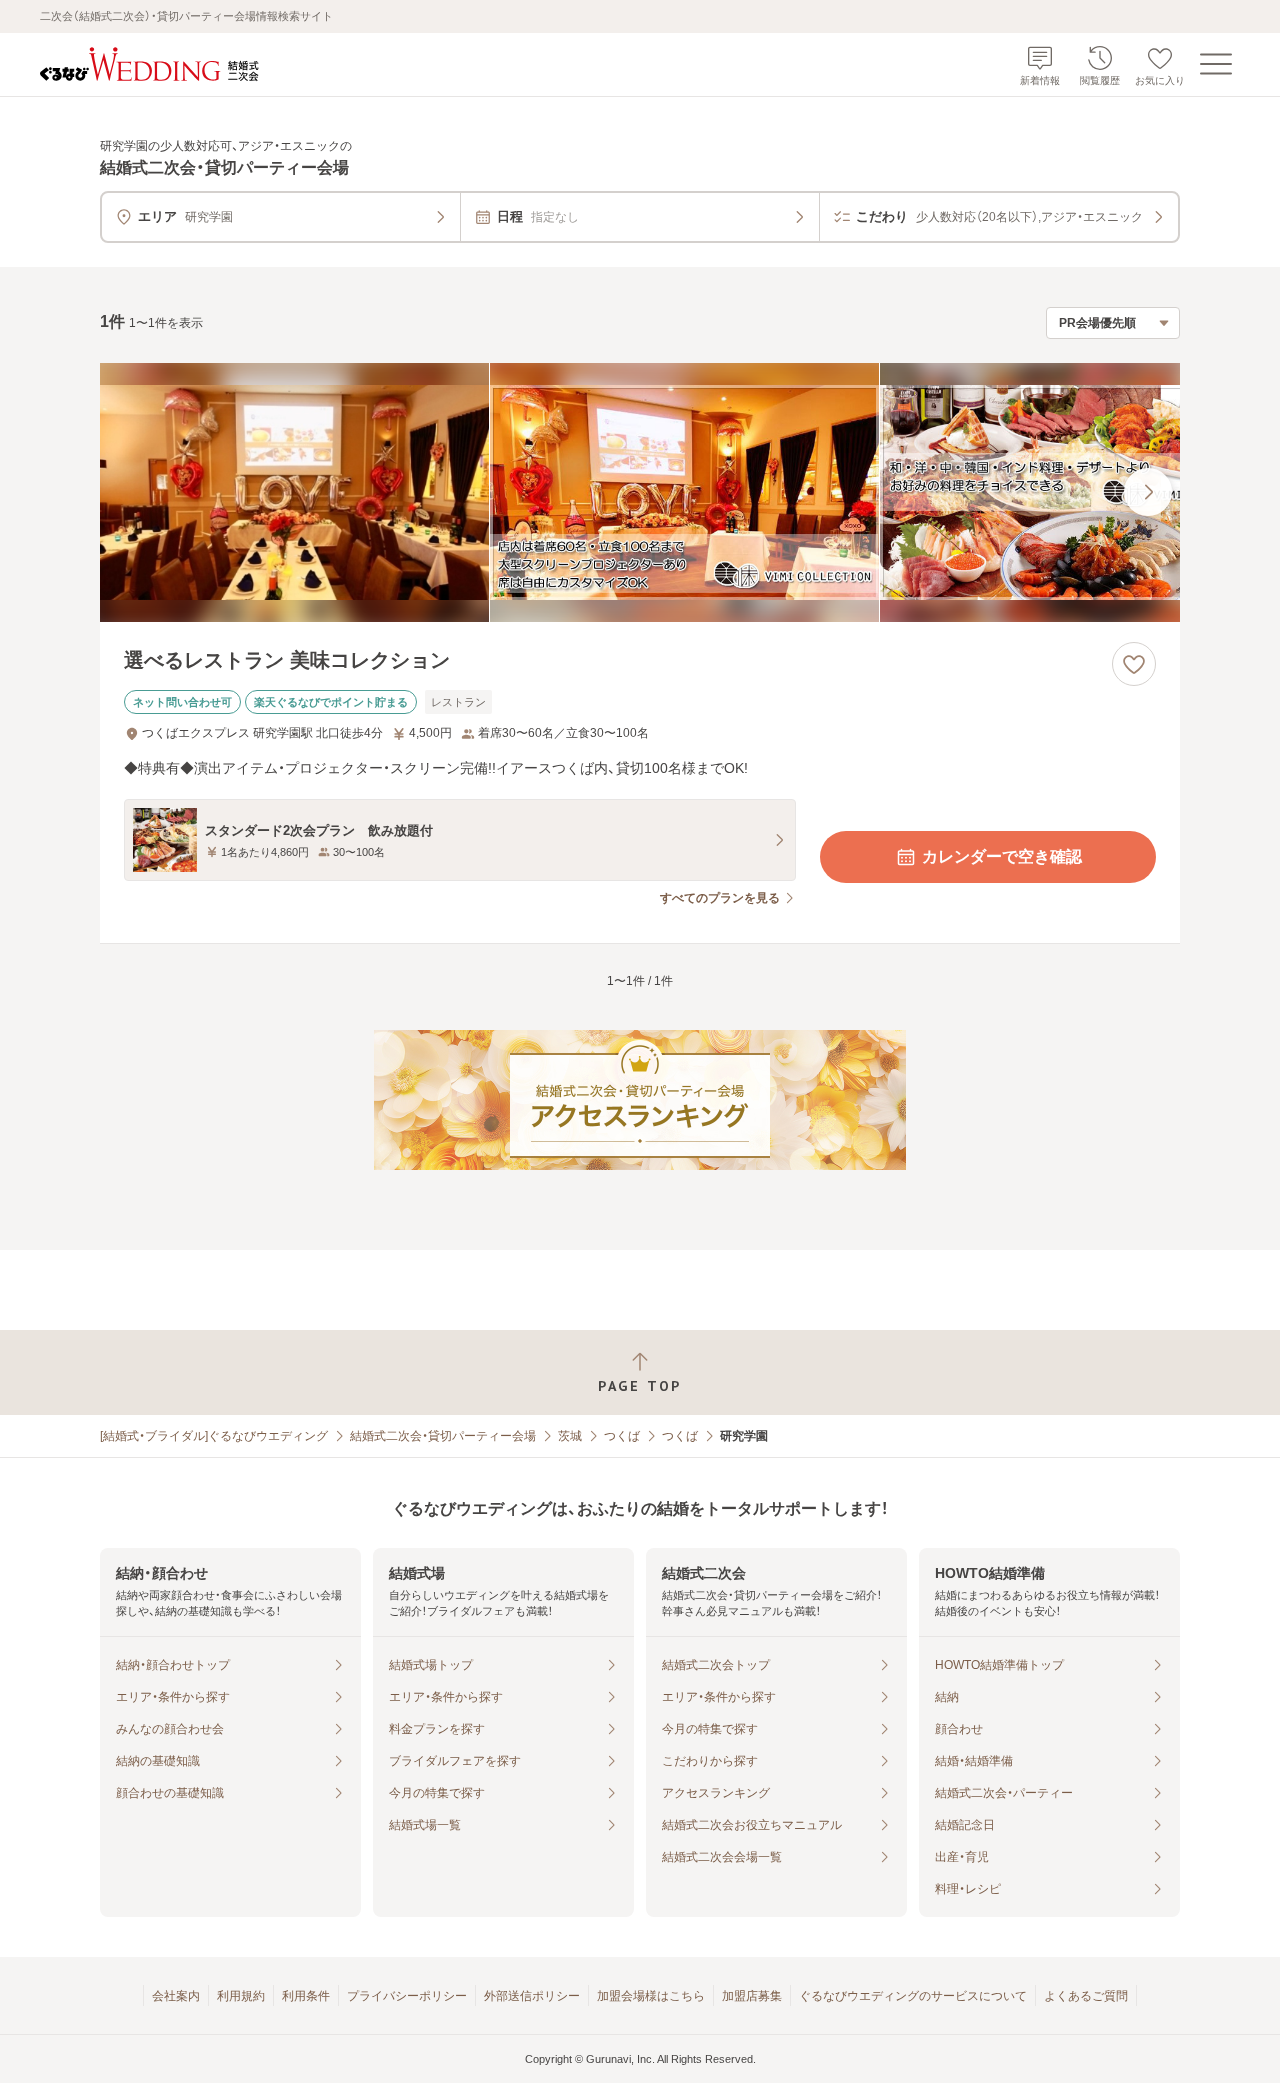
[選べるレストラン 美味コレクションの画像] (640, 492)
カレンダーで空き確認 (1002, 856)
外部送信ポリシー (532, 1996)
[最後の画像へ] (1148, 492)
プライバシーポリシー (407, 1996)
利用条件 (306, 1996)
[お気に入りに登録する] (1134, 664)
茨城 (570, 1436)
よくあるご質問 (1086, 1996)
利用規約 (241, 1996)
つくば (622, 1436)
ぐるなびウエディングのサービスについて (913, 1996)
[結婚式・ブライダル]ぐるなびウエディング (214, 1436)
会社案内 (176, 1996)
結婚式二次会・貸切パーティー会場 (443, 1436)
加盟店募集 (752, 1996)
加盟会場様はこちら (651, 1996)
